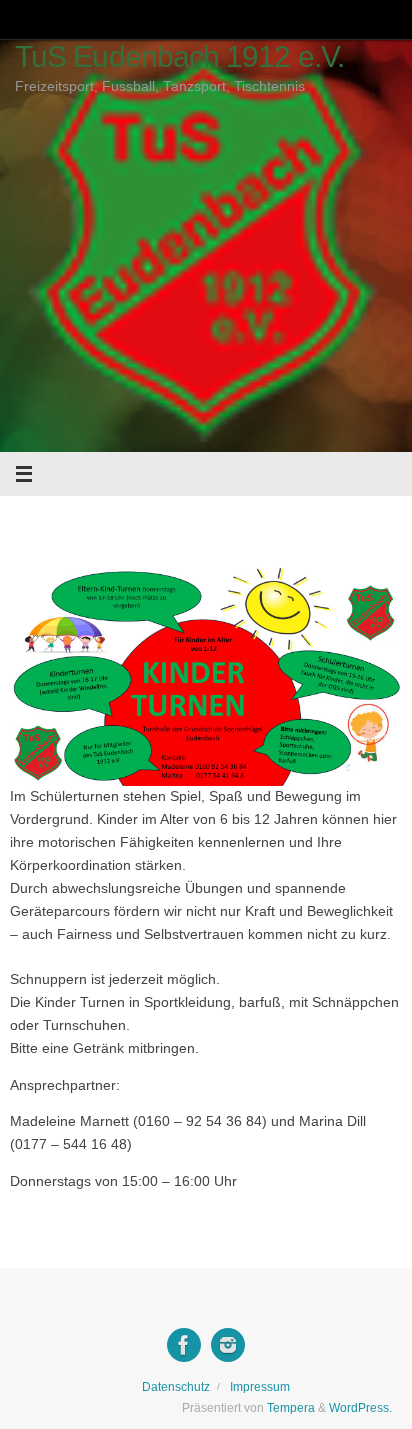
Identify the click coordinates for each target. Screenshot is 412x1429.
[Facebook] (184, 1345)
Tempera (291, 1408)
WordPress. (360, 1408)
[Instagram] (228, 1345)
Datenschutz (176, 1387)
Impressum (260, 1387)
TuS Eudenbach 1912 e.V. (179, 56)
